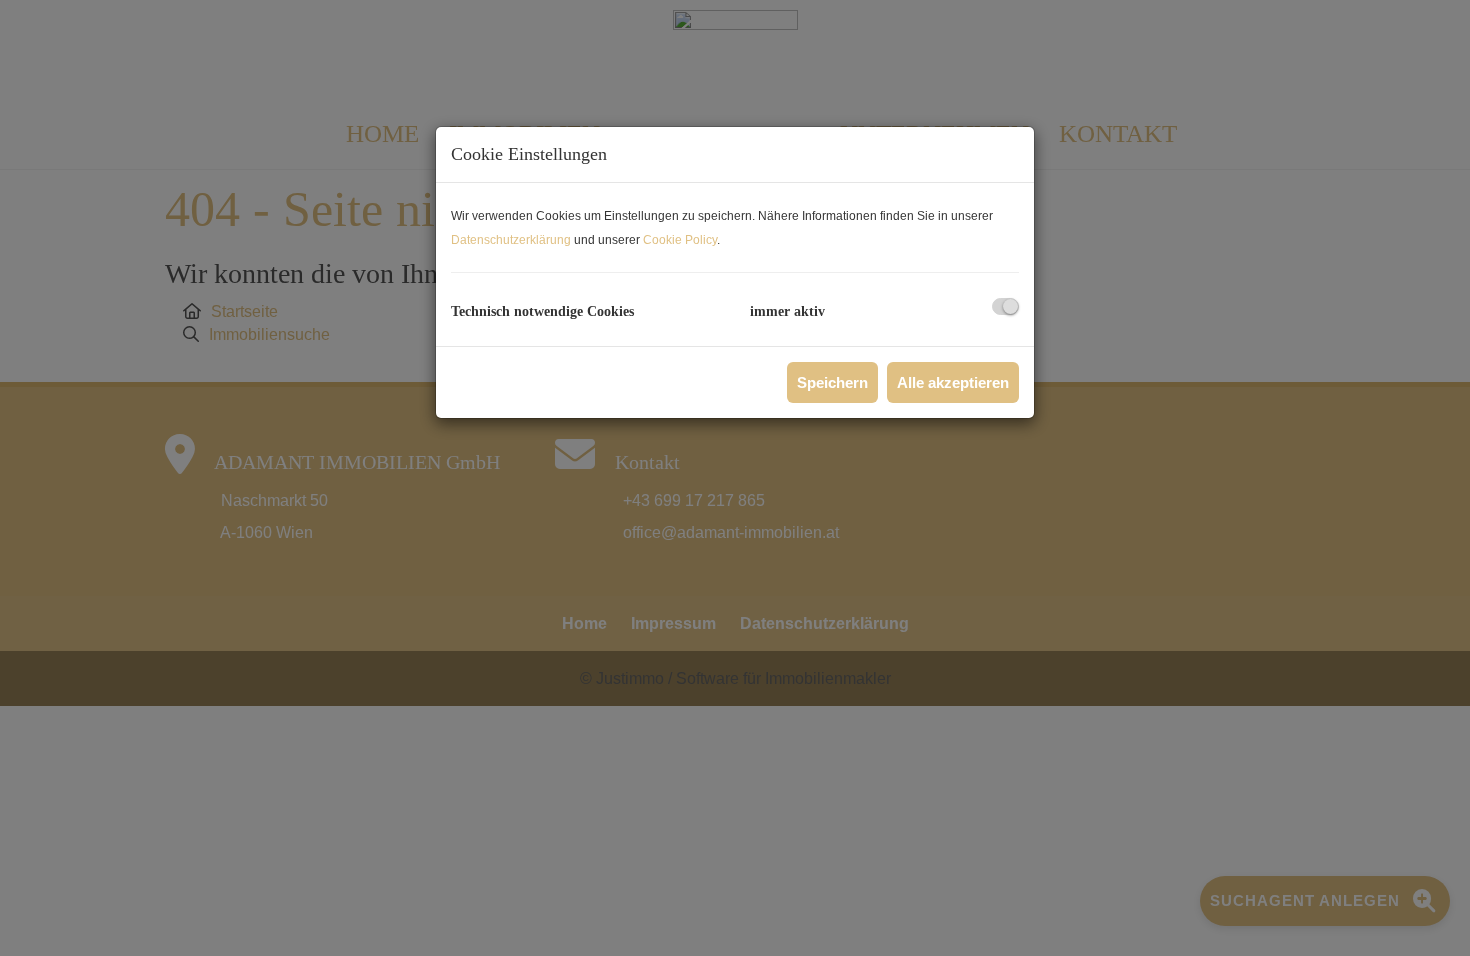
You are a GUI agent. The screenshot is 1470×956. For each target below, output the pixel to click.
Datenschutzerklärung (511, 240)
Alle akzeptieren (953, 382)
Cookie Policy (680, 240)
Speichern (832, 382)
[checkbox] (1005, 306)
